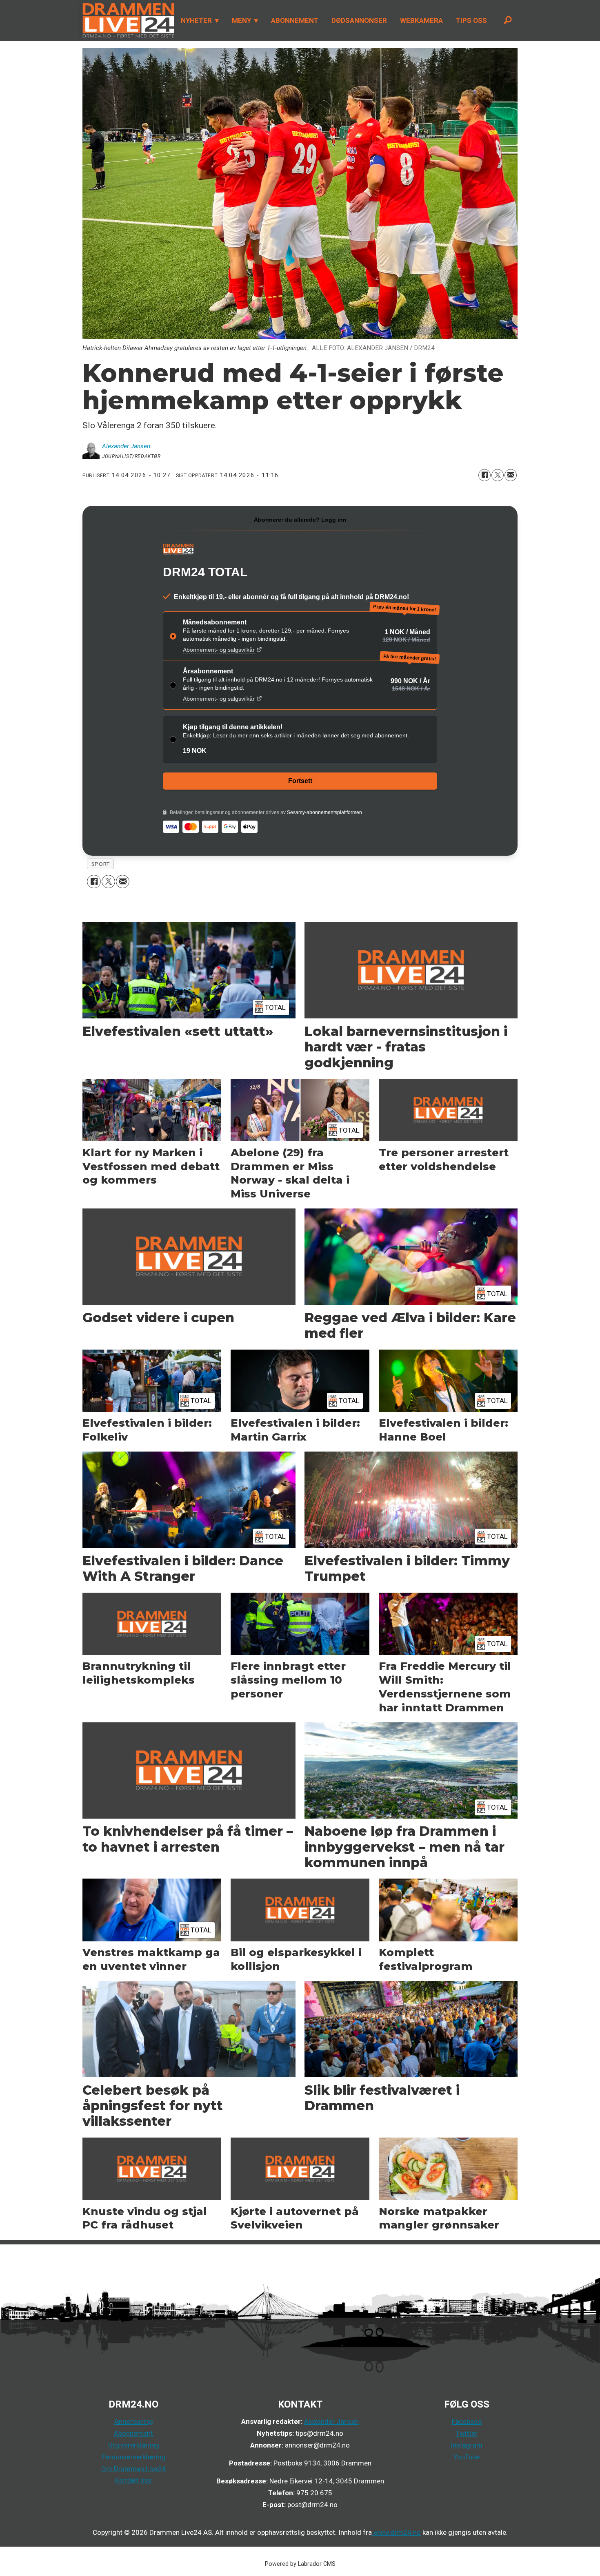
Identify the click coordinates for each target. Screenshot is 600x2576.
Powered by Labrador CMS (300, 2564)
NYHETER (196, 20)
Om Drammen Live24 (134, 2469)
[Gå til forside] (126, 20)
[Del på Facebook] (484, 475)
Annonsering (134, 2421)
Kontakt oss (133, 2480)
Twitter (467, 2433)
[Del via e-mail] (511, 475)
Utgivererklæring (134, 2445)
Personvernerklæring (133, 2457)
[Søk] (508, 20)
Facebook (467, 2421)
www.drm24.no (396, 2532)
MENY (241, 20)
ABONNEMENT (295, 20)
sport (101, 864)
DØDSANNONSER (359, 20)
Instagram (467, 2445)
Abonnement (133, 2433)
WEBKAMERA (421, 20)
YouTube (467, 2457)
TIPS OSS (471, 20)
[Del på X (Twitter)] (498, 475)
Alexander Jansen (331, 2421)
